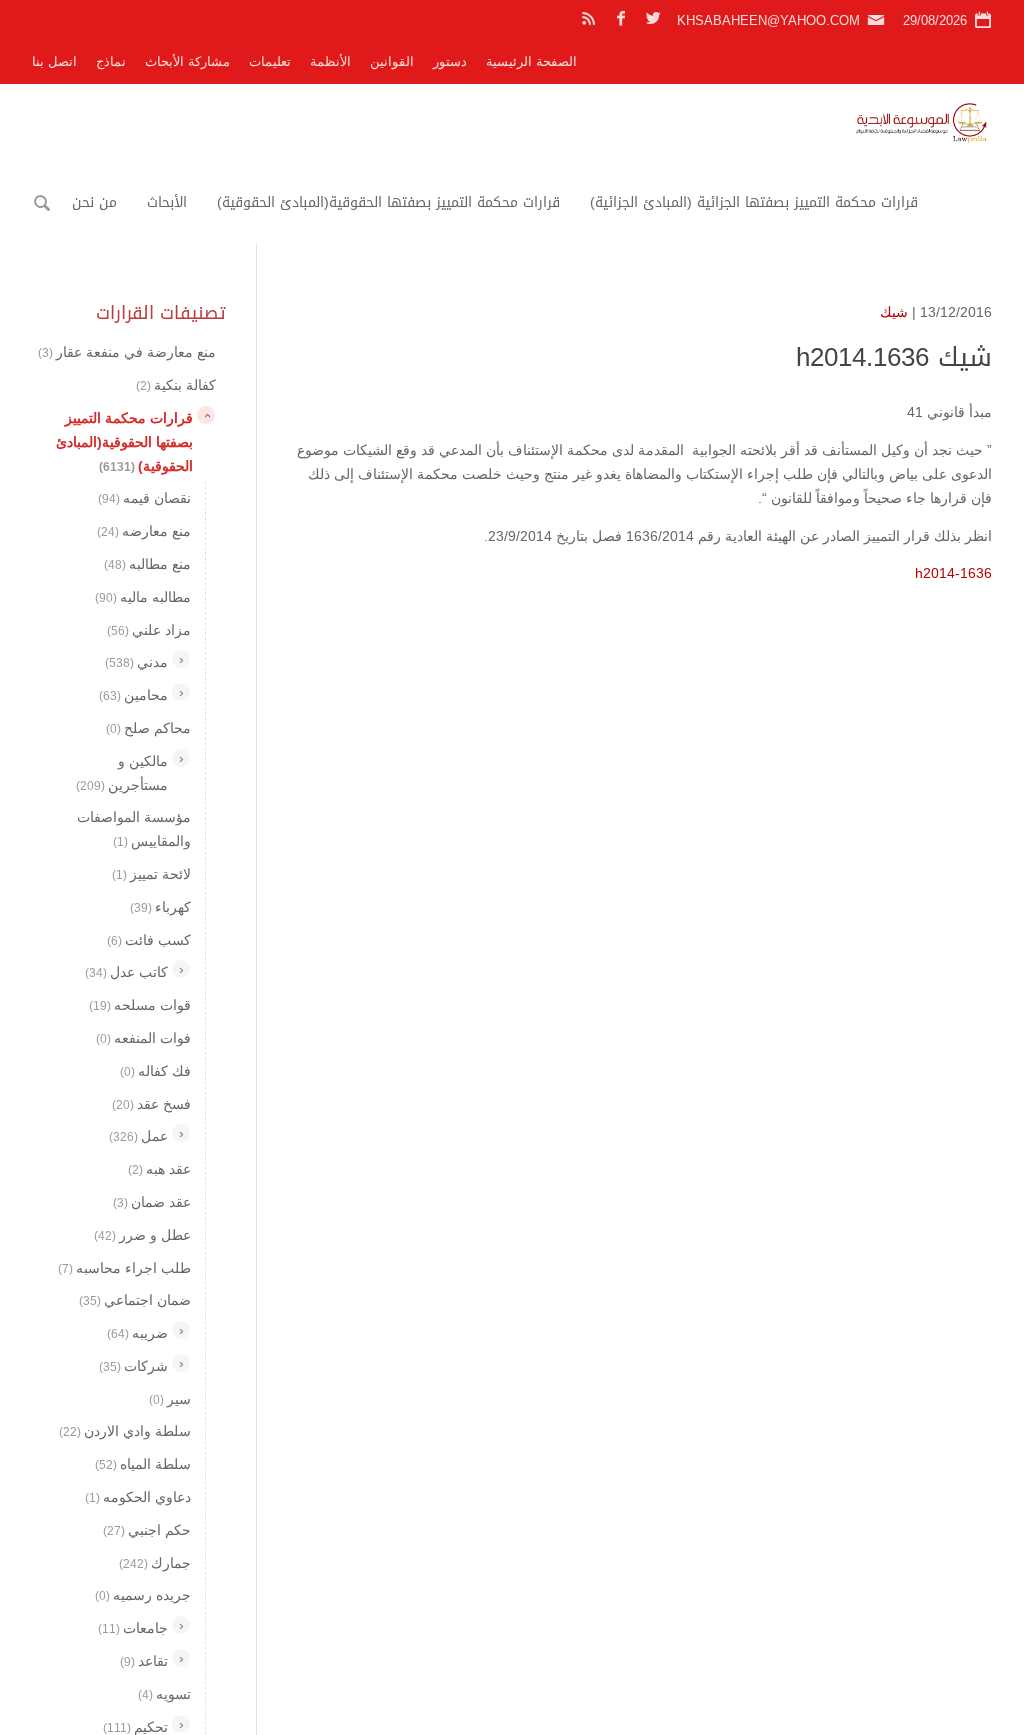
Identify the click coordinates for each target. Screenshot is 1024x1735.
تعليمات (270, 61)
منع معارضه (144, 531)
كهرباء (160, 907)
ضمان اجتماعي (135, 1300)
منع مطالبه (147, 564)
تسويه (164, 1694)
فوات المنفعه (143, 1038)
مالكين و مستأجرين (122, 773)
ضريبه (137, 1333)
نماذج (111, 61)
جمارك (155, 1563)
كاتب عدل (126, 972)
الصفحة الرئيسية (531, 61)
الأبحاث (167, 202)
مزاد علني (149, 630)
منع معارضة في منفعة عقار (127, 352)
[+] (181, 659)
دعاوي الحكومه (138, 1497)
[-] (206, 415)
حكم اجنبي (147, 1530)
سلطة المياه (143, 1464)
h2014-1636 (953, 573)
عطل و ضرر (142, 1235)
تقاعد (144, 1661)
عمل (138, 1136)
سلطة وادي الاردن (125, 1431)
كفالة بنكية (176, 385)
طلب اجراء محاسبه (124, 1268)
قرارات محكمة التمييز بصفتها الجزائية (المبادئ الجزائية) (754, 202)
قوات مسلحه (140, 1005)
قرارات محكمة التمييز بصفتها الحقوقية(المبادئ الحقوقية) (388, 202)
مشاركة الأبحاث (187, 61)
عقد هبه (159, 1169)
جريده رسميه (143, 1595)
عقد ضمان (152, 1202)
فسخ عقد (151, 1104)
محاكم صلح (148, 728)
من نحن (94, 202)
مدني (136, 662)
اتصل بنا (54, 61)
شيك (894, 312)
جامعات (133, 1628)
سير (170, 1399)
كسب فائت (149, 940)
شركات (133, 1366)
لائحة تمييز (151, 874)
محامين (133, 695)
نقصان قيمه (144, 498)
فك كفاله (155, 1071)
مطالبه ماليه (143, 597)
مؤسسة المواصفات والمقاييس (134, 829)
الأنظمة (330, 61)
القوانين (392, 61)
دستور (450, 61)
